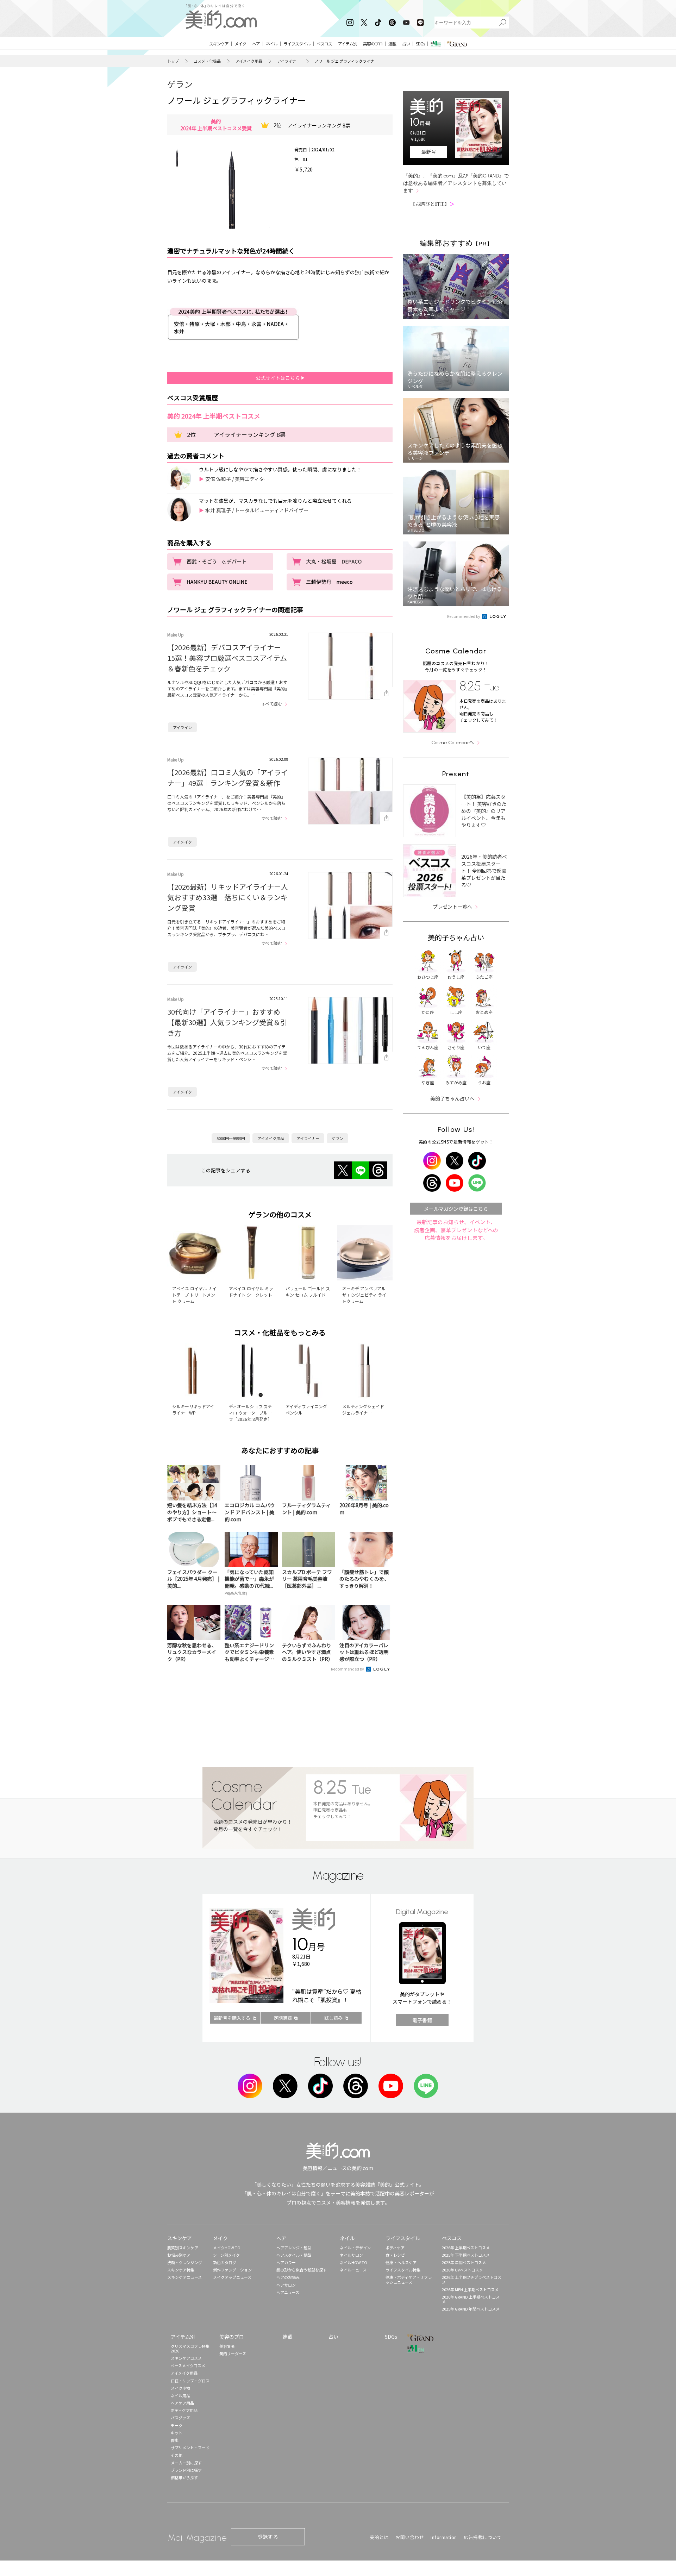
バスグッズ (180, 2418)
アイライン (182, 727)
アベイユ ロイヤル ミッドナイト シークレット (251, 1292)
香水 (175, 2440)
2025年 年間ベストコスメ (464, 2262)
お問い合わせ (410, 2537)
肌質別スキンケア (183, 2248)
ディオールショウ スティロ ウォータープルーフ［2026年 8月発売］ (250, 1413)
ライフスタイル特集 (403, 2270)
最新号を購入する (232, 2018)
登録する (268, 2537)
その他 (177, 2455)
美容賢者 (227, 2346)
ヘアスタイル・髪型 (294, 2255)
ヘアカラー (286, 2262)
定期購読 (283, 2018)
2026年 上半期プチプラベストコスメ (472, 2279)
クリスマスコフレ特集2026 (190, 2348)
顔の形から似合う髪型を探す (302, 2270)
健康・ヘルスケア (401, 2262)
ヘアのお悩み (288, 2277)
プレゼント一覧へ (452, 907)
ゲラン (180, 84)
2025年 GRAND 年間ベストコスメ (471, 2309)
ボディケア (395, 2248)
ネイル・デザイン (355, 2248)
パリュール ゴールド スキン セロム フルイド (308, 1292)
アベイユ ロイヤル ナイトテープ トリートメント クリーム (194, 1295)
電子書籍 (422, 2020)
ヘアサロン (286, 2285)
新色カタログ (225, 2262)
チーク (177, 2425)
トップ (173, 61)
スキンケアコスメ (186, 2358)
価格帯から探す (184, 2477)
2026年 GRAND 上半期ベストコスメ (471, 2299)
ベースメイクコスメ (188, 2365)
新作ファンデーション (232, 2270)
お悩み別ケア (179, 2255)
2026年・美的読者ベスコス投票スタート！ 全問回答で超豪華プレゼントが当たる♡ (484, 871)
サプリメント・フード (190, 2447)
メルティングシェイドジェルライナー (363, 1409)
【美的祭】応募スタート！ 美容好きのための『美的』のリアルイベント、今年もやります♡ (484, 811)
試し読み (333, 2018)
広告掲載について (483, 2537)
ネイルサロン (351, 2255)
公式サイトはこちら (278, 378)
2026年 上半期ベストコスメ (466, 2248)
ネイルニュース (353, 2270)
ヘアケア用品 (182, 2403)
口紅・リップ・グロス (190, 2381)
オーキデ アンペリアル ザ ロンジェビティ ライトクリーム (364, 1295)
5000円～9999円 (231, 1138)
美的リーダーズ (233, 2354)
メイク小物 (180, 2388)
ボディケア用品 (184, 2410)
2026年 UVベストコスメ (462, 2270)
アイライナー (289, 61)
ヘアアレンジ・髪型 (294, 2248)
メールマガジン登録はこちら (456, 1209)
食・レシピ (395, 2255)
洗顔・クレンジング (185, 2262)
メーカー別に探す (186, 2463)
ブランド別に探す (186, 2470)
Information (444, 2537)
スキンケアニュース (184, 2277)
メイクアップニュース (232, 2277)
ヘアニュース (288, 2292)
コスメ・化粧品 (207, 61)
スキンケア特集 (181, 2270)
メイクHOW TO (227, 2248)
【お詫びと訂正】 (432, 204)
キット (177, 2433)
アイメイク (182, 842)
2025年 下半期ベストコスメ (466, 2255)
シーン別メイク (226, 2255)
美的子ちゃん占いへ (452, 1098)
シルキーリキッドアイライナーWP (193, 1409)
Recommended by (348, 1669)
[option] (177, 157)
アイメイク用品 (249, 61)
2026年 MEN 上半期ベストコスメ (470, 2289)
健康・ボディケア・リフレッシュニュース (409, 2279)
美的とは (379, 2537)
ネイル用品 (180, 2395)
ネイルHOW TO (353, 2262)
